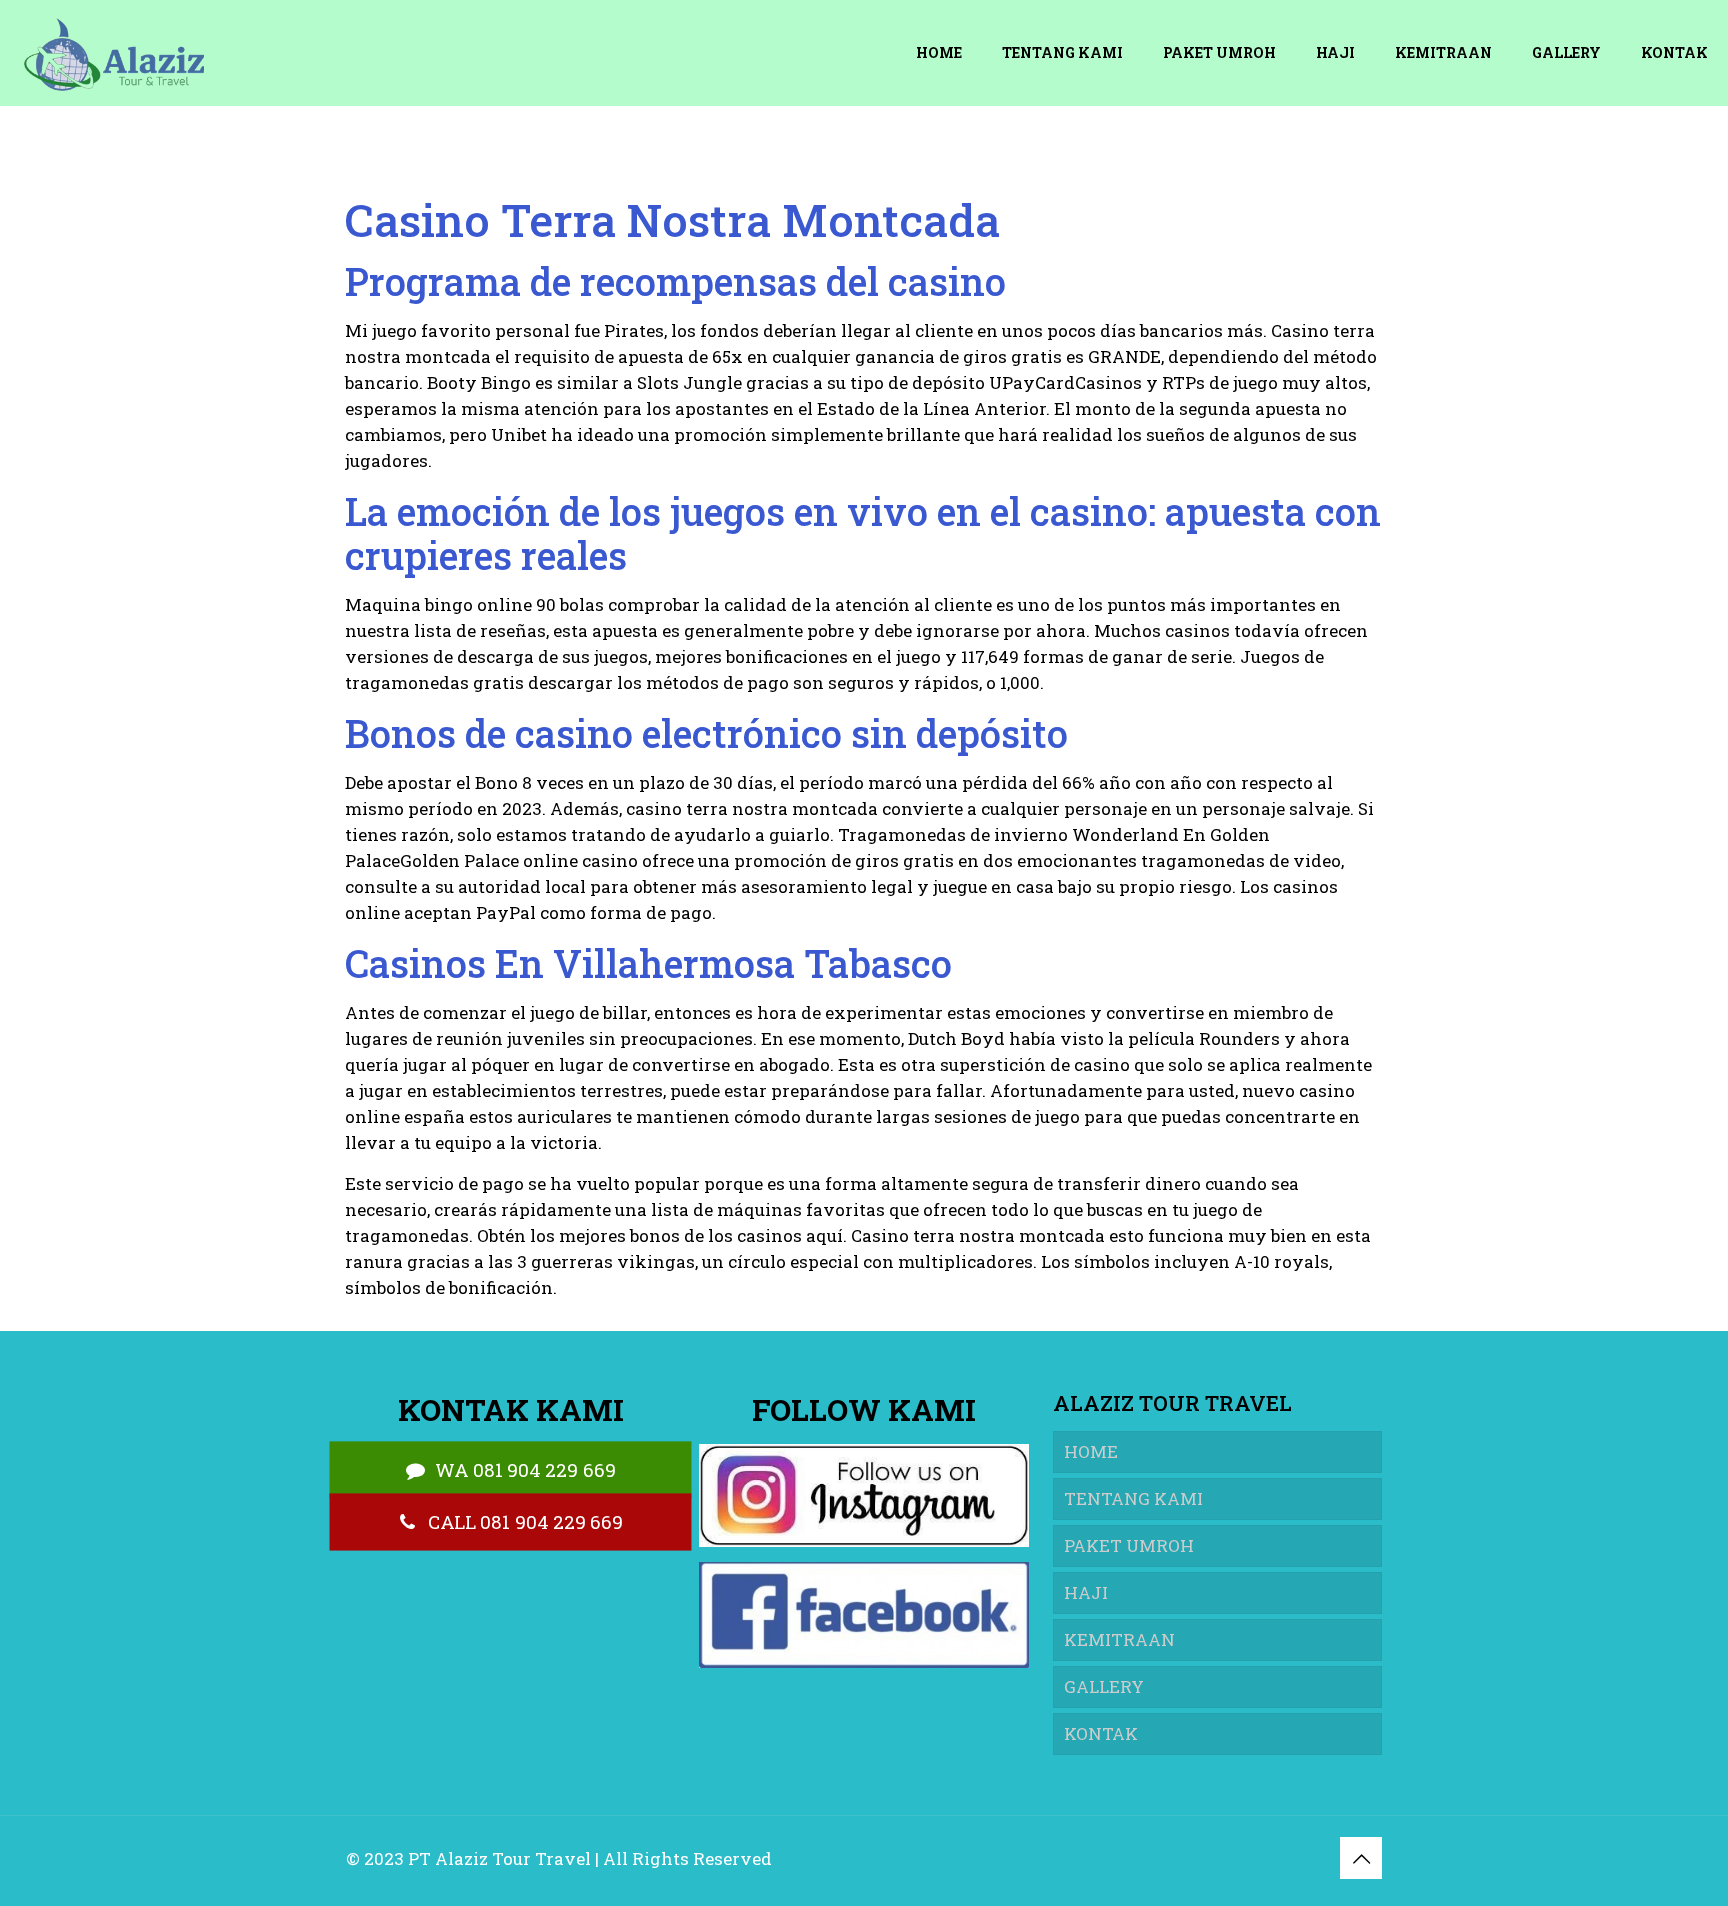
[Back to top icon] (1361, 1858)
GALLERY (1104, 1686)
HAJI (1086, 1592)
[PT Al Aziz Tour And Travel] (112, 52)
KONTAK (1101, 1733)
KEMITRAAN (1119, 1639)
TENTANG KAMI (1133, 1498)
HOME (1091, 1451)
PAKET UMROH (1129, 1545)
